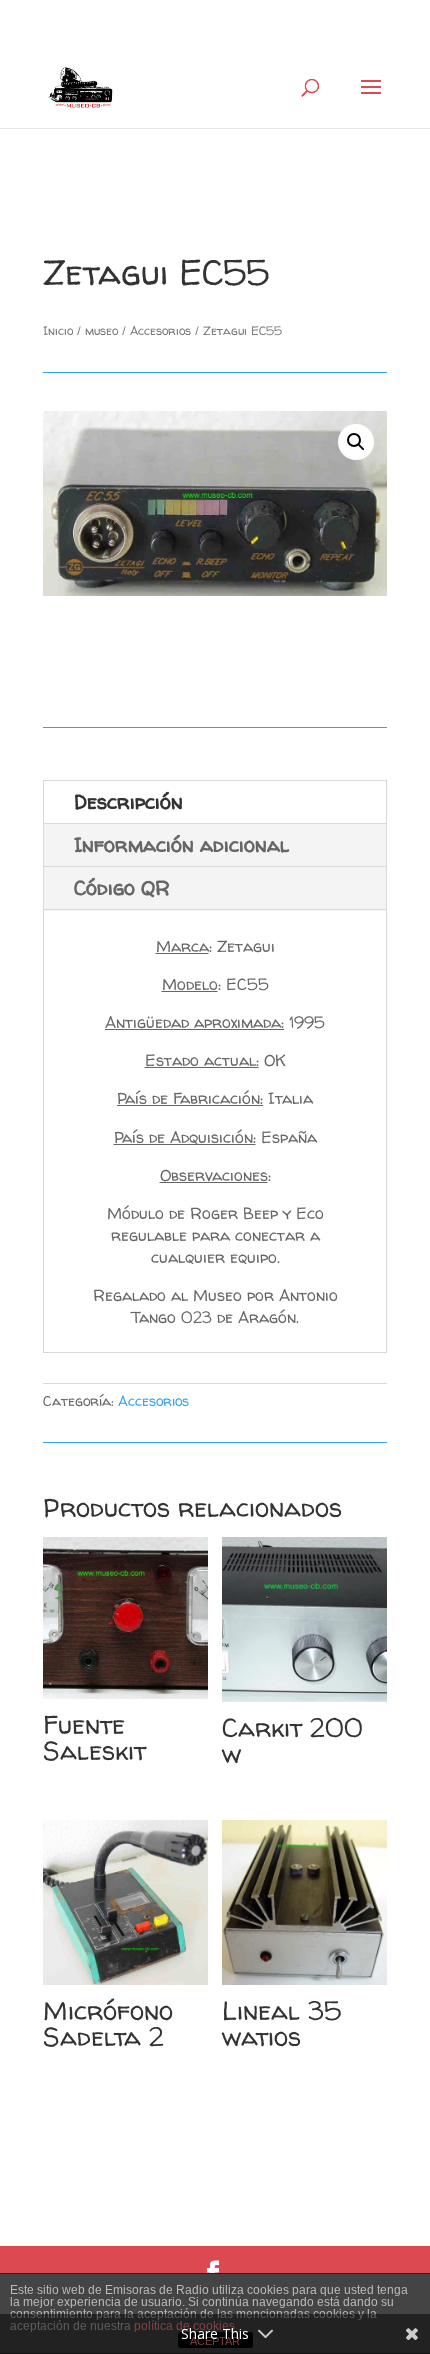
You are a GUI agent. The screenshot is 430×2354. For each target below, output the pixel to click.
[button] (356, 442)
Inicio (58, 330)
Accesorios (160, 330)
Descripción (128, 801)
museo (101, 330)
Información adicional (181, 844)
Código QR (122, 887)
